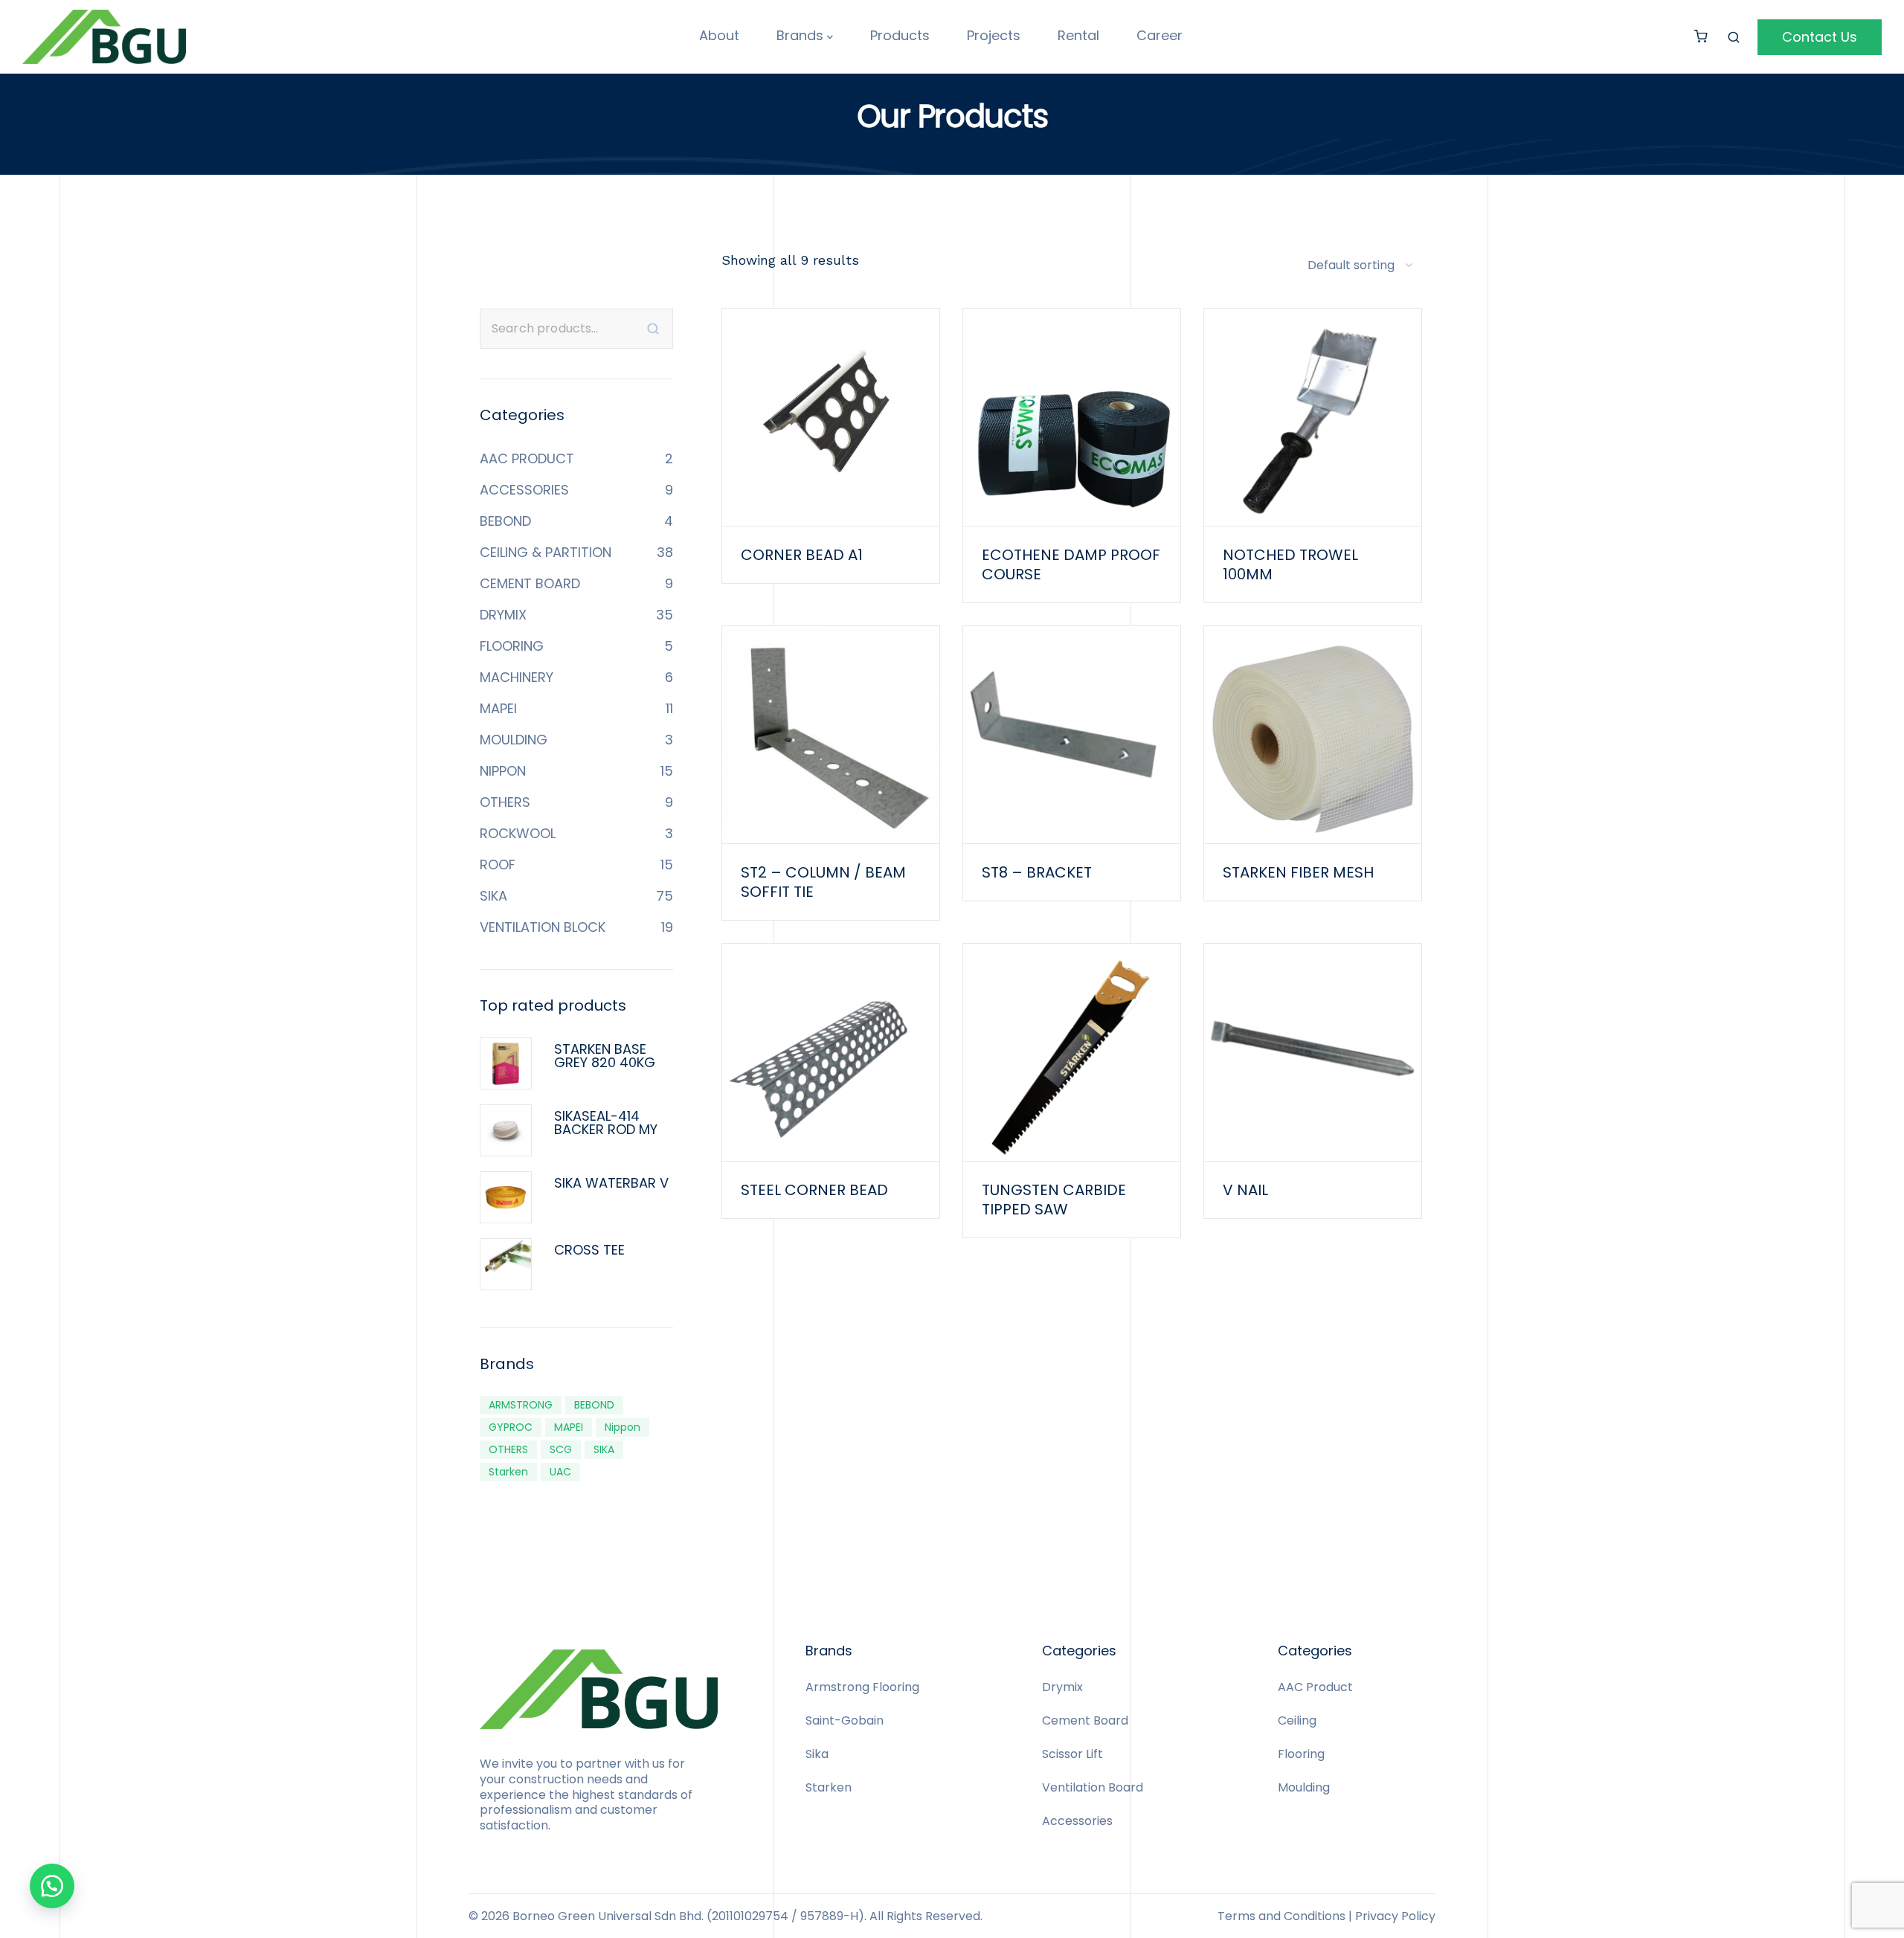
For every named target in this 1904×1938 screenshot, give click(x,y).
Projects (994, 35)
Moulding (1304, 1787)
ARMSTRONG (521, 1405)
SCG (561, 1449)
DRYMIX (503, 615)
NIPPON (503, 771)
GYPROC (511, 1427)
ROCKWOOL (518, 833)
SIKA (493, 896)
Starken (508, 1472)
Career (1160, 35)
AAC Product (1315, 1687)
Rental (1078, 35)
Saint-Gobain (845, 1720)
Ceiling (1297, 1720)
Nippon (623, 1427)
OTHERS (505, 802)
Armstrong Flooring (862, 1687)
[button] (52, 1886)
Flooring (1301, 1754)
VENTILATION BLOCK (543, 927)
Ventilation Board (1093, 1787)
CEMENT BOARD (530, 583)
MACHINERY (517, 677)
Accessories (1077, 1821)
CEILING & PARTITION (546, 552)
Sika (817, 1754)
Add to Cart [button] (831, 450)
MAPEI (498, 708)
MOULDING (514, 740)
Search (653, 329)
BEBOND (505, 521)
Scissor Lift (1072, 1754)
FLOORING (512, 646)
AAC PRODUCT (527, 458)
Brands (800, 35)
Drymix (1062, 1687)
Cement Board (1085, 1720)
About (719, 35)
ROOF (498, 865)
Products (900, 35)
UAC (560, 1472)
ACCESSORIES (524, 490)
